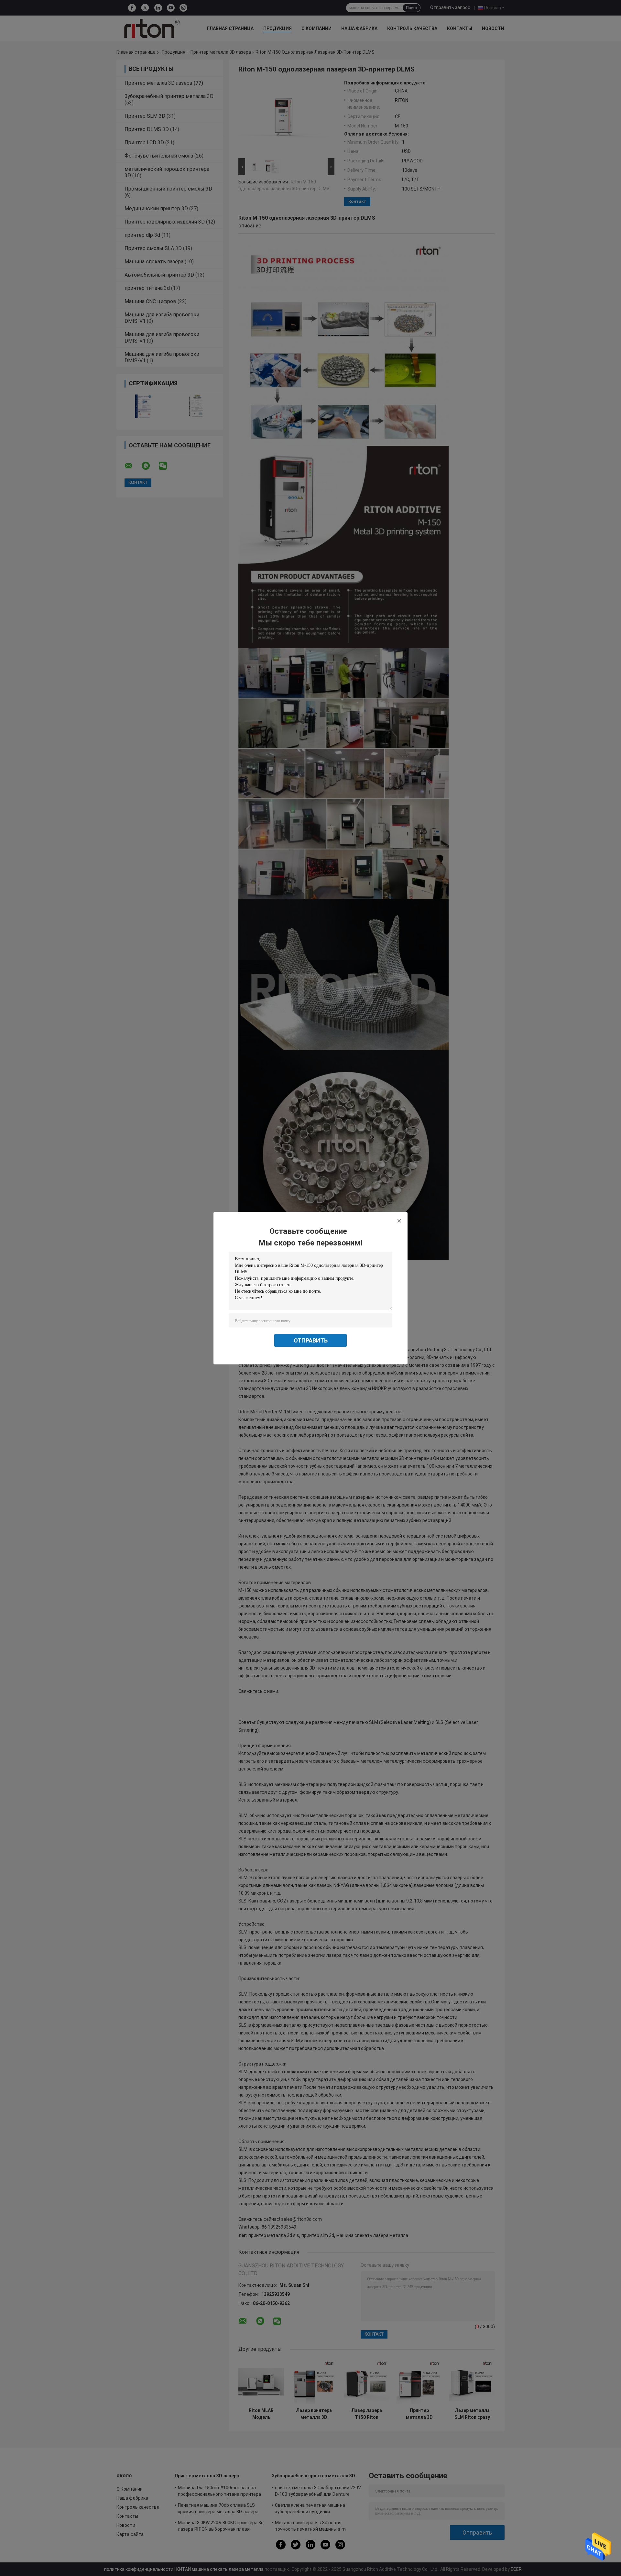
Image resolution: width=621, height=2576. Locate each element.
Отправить (311, 1340)
